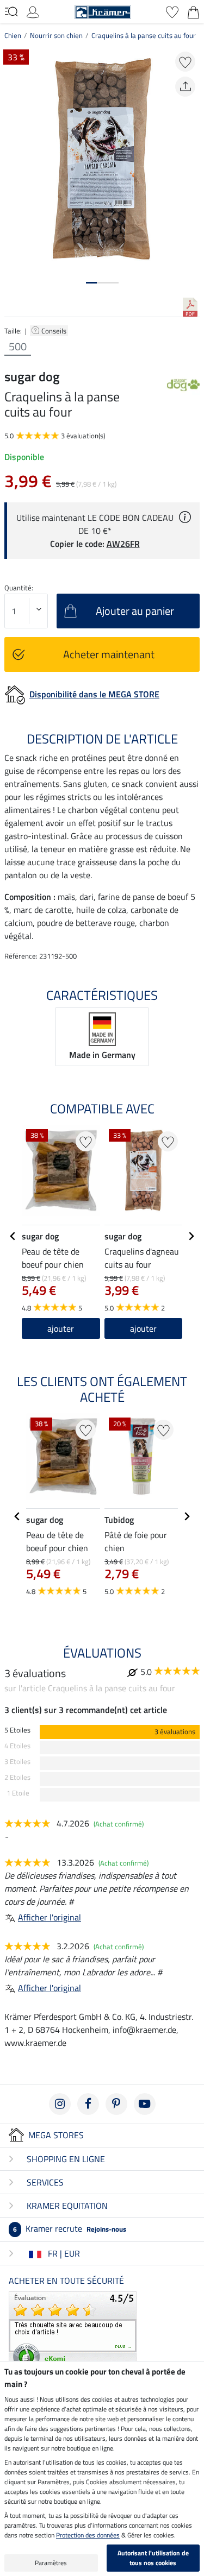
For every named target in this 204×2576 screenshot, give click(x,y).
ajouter (61, 1328)
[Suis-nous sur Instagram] (60, 2104)
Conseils (55, 331)
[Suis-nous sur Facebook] (88, 2104)
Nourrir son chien (56, 35)
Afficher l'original (50, 1917)
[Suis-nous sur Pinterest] (116, 2104)
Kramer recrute (70, 2228)
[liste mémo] (172, 11)
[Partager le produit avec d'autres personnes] (185, 87)
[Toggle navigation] (11, 11)
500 (18, 347)
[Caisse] (193, 11)
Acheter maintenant (109, 654)
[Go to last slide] (13, 1236)
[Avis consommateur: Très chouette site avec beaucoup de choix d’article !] (73, 2331)
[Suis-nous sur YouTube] (145, 2104)
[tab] (91, 283)
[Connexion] (33, 11)
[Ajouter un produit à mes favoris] (185, 62)
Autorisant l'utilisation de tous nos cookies (153, 2558)
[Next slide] (191, 1236)
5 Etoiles (17, 1730)
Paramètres (51, 2563)
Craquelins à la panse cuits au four (144, 35)
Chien (13, 35)
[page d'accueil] (103, 11)
